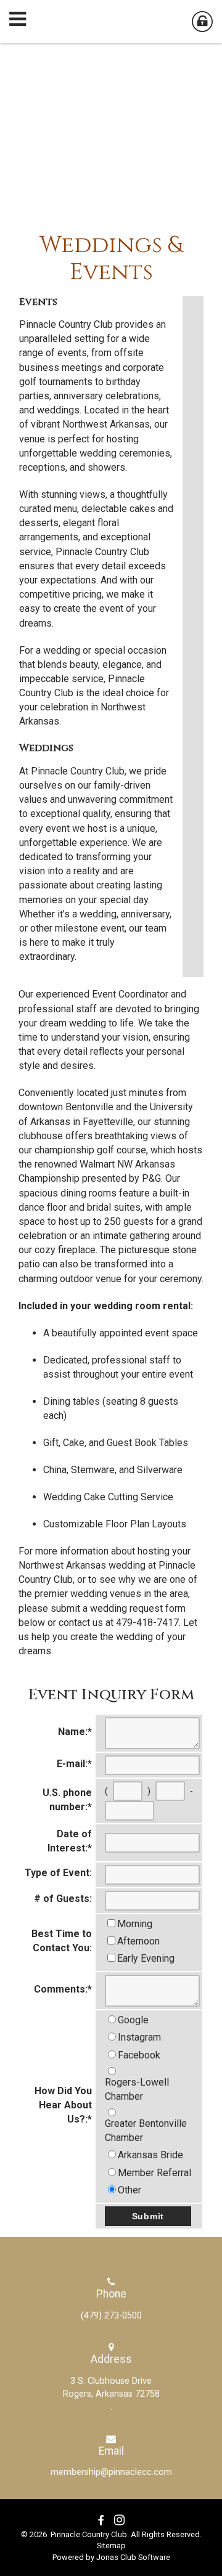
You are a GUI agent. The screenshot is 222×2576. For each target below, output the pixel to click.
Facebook (139, 2055)
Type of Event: (58, 1873)
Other (129, 2190)
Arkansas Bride (150, 2155)
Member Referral (154, 2173)
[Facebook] (101, 2521)
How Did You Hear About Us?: (63, 2105)
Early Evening (146, 1958)
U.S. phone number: (67, 1800)
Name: (75, 1732)
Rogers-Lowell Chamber (137, 2089)
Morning (135, 1924)
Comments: (63, 1989)
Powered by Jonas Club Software (111, 2557)
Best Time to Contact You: (62, 1941)
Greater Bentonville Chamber (146, 2131)
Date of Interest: (70, 1841)
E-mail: (74, 1764)
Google (133, 2020)
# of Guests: (63, 1899)
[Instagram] (119, 2521)
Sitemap (111, 2546)
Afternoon (138, 1941)
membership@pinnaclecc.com (111, 2472)
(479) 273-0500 (111, 2316)
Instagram (139, 2037)
